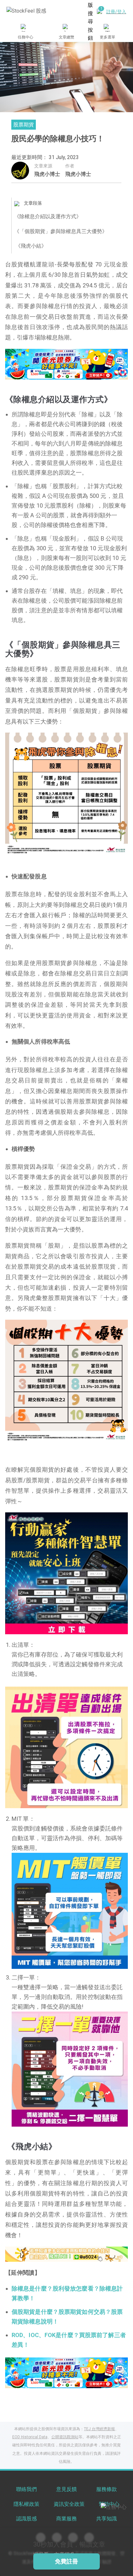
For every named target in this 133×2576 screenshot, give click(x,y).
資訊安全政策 (69, 2504)
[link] (66, 364)
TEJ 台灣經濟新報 (99, 2429)
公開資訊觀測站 (65, 2437)
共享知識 (107, 2519)
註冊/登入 (116, 12)
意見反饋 (66, 2489)
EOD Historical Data (30, 2437)
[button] (42, 373)
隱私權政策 (26, 2504)
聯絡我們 (26, 2489)
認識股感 (26, 2519)
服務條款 (107, 2489)
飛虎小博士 (47, 174)
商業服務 (66, 2519)
